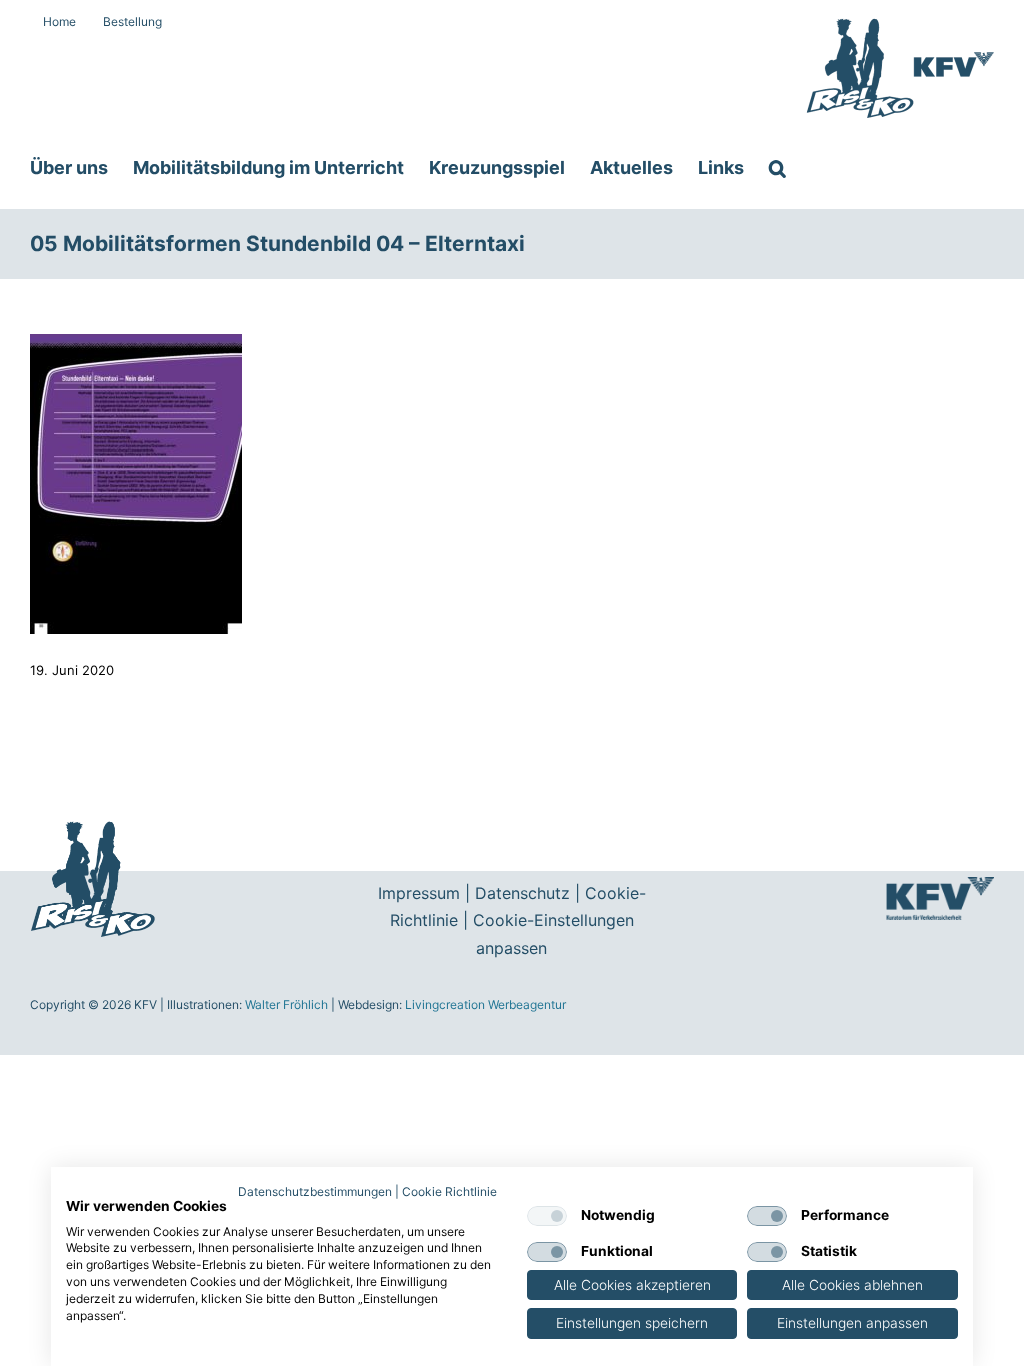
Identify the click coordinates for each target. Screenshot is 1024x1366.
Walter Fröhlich (286, 1004)
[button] (777, 168)
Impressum (419, 893)
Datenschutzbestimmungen (315, 1191)
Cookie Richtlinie (449, 1191)
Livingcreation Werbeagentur (485, 1004)
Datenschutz (522, 893)
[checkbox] (547, 1216)
